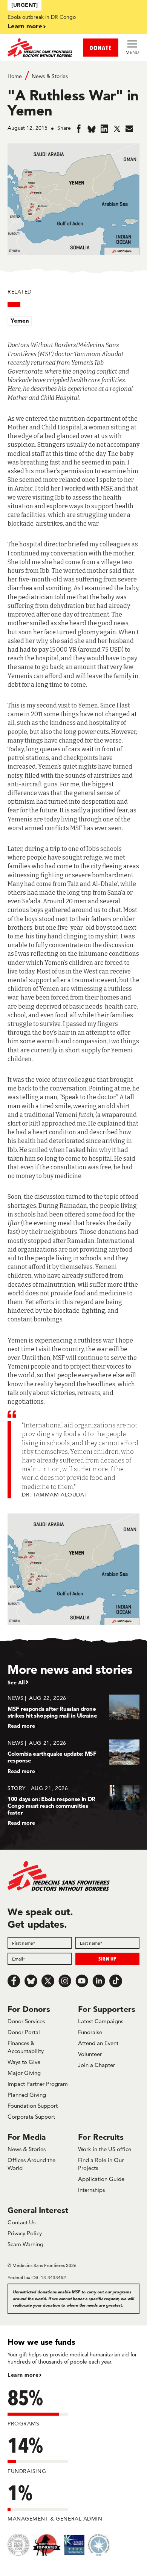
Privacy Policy (25, 2233)
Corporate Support (31, 2117)
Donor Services (26, 2021)
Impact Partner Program (38, 2084)
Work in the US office (105, 2149)
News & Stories (50, 76)
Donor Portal (24, 2032)
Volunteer (90, 2054)
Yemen (20, 321)
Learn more (25, 26)
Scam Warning (25, 2244)
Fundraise (90, 2032)
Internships (91, 2190)
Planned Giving (27, 2095)
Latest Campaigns (101, 2021)
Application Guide (101, 2179)
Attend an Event (98, 2043)
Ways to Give (24, 2062)
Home (15, 76)
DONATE (101, 48)
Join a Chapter (96, 2065)
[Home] (41, 48)
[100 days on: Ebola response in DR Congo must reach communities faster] (73, 1805)
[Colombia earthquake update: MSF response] (73, 1757)
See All (16, 1682)
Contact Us (21, 2222)
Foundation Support (33, 2106)
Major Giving (24, 2073)
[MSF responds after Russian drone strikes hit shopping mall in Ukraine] (73, 1712)
